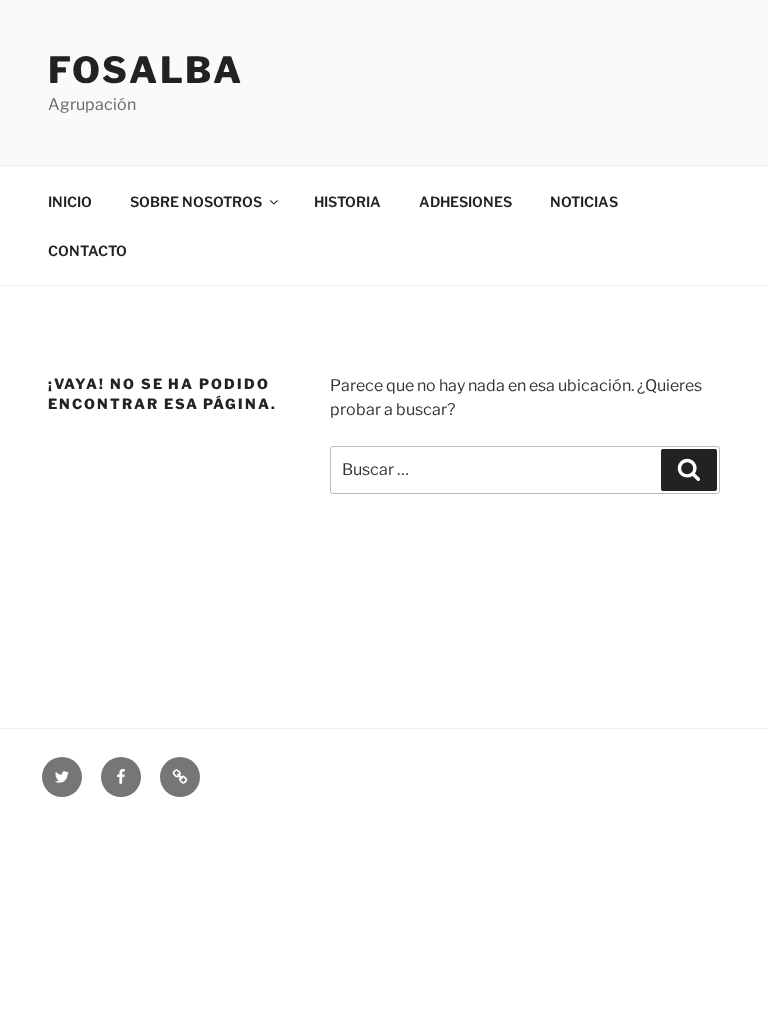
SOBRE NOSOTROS (196, 201)
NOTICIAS (584, 201)
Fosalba (146, 70)
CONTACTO (87, 250)
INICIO (70, 201)
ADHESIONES (465, 201)
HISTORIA (347, 201)
